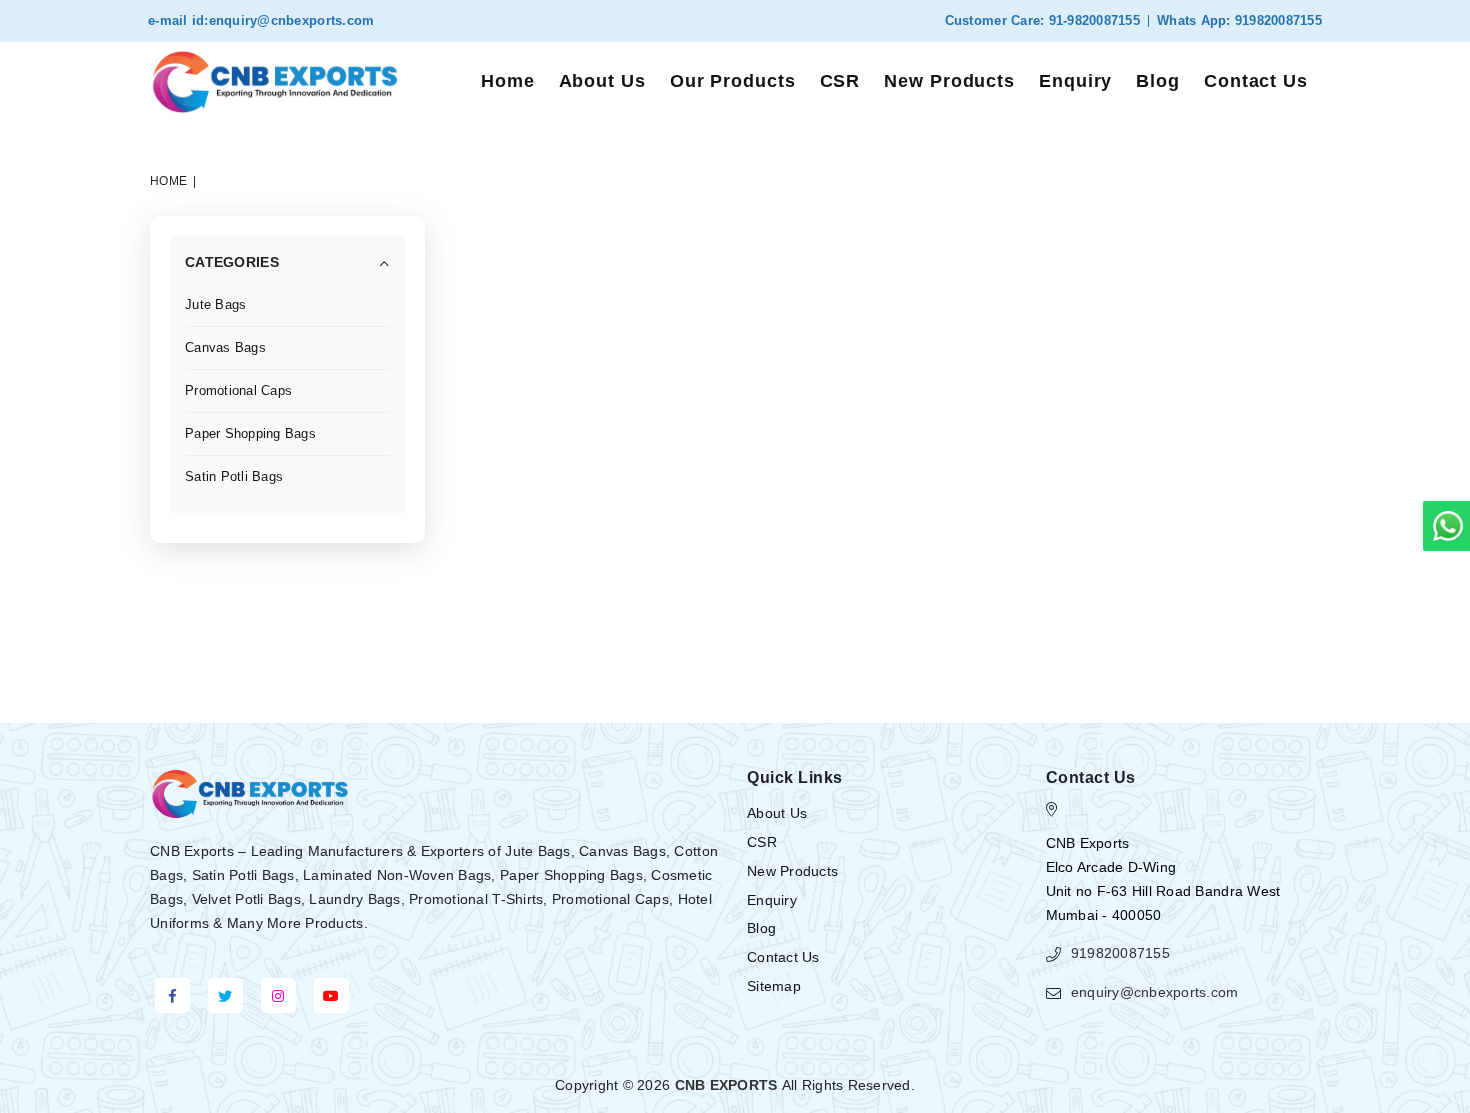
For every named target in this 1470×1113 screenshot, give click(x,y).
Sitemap (774, 986)
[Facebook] (172, 995)
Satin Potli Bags (234, 476)
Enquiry (1075, 81)
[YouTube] (331, 995)
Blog (1158, 81)
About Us (602, 81)
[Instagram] (278, 995)
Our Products (733, 81)
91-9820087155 (1092, 20)
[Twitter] (225, 995)
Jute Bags (215, 304)
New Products (949, 81)
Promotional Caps (238, 390)
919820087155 (1276, 20)
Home (508, 81)
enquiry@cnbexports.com (292, 20)
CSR (840, 81)
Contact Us (1256, 81)
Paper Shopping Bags (250, 433)
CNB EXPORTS (726, 1085)
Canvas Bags (225, 347)
